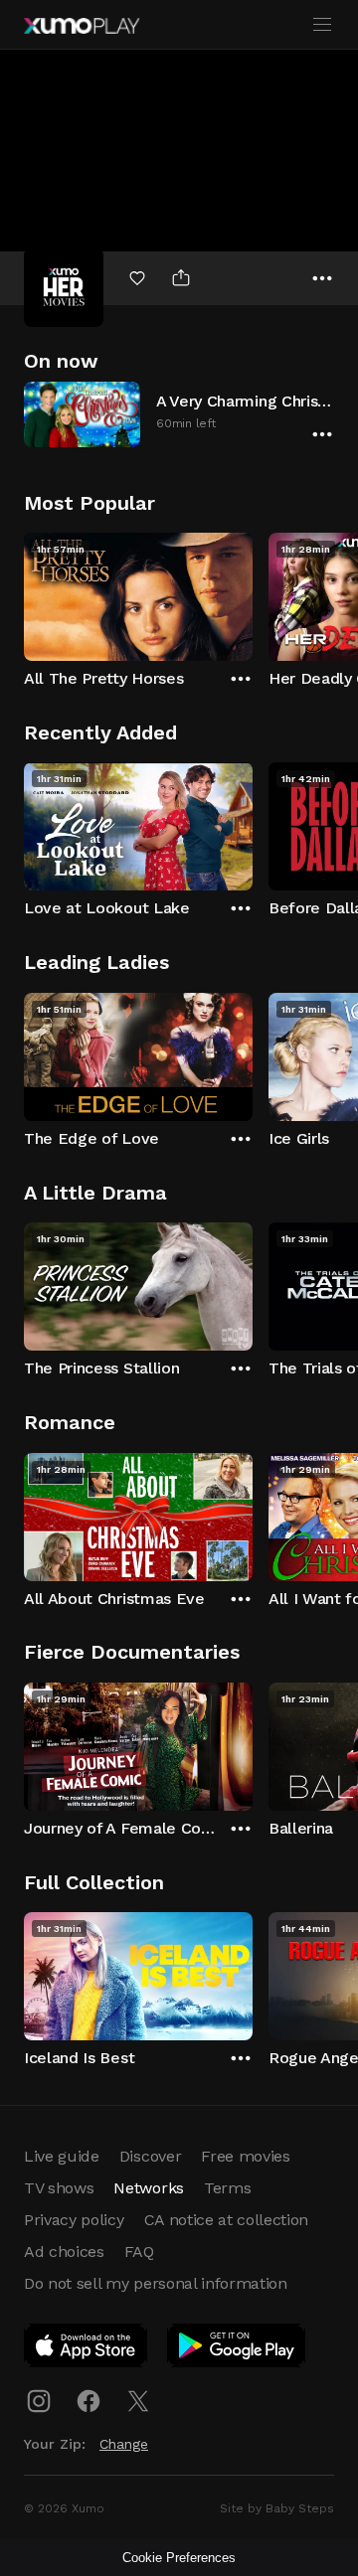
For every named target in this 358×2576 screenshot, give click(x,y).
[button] (179, 414)
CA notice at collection (227, 2220)
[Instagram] (39, 2401)
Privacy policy (74, 2220)
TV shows (59, 2188)
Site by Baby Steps (277, 2508)
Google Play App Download (237, 2349)
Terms (227, 2188)
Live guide (62, 2156)
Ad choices (64, 2252)
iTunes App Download (87, 2349)
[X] (138, 2401)
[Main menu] (322, 25)
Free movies (245, 2156)
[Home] (82, 26)
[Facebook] (89, 2401)
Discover (150, 2156)
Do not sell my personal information (156, 2283)
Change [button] (124, 2444)
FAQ (139, 2252)
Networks (148, 2188)
